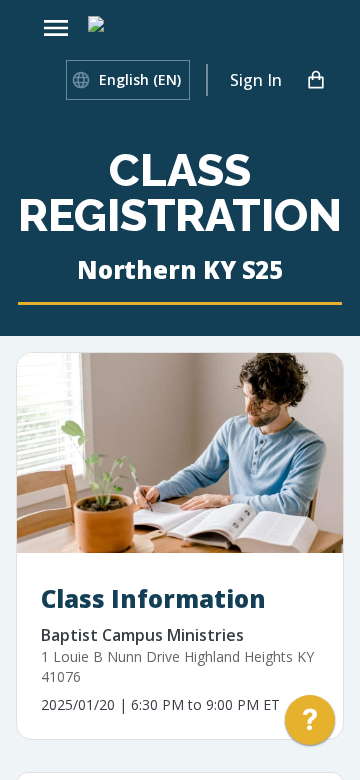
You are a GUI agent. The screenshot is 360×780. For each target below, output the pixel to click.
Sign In (256, 80)
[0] (316, 80)
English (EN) (140, 79)
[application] (310, 725)
